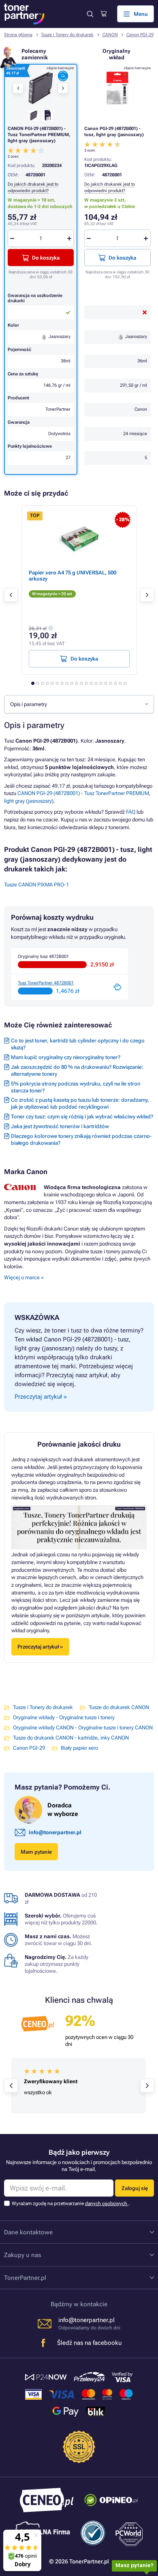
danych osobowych (107, 2203)
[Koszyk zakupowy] (104, 14)
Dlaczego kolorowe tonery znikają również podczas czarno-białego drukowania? (81, 1140)
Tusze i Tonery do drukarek (67, 35)
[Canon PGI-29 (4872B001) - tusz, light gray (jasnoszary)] (117, 88)
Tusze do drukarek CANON (119, 1707)
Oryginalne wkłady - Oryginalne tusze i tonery (64, 1717)
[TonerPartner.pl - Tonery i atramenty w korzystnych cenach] (24, 14)
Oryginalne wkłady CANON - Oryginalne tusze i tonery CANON (83, 1728)
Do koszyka (122, 258)
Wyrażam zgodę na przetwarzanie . (71, 2203)
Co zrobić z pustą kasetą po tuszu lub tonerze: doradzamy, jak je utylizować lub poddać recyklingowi (80, 1103)
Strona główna (18, 35)
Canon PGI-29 (140, 35)
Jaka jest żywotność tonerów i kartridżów (60, 1126)
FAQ (131, 812)
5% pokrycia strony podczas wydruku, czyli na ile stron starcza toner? (76, 1087)
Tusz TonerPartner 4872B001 (46, 983)
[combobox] (79, 704)
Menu (141, 14)
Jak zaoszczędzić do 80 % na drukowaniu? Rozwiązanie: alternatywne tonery (77, 1070)
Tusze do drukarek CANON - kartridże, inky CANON (71, 1738)
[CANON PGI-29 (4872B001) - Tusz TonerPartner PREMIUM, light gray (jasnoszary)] (41, 88)
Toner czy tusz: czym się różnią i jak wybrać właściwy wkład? (82, 1117)
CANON (110, 35)
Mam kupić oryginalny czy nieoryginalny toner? (66, 1057)
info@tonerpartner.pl (55, 1832)
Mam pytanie (36, 1852)
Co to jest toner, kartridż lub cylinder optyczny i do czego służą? (78, 1044)
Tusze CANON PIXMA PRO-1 (36, 885)
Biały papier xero (79, 1748)
